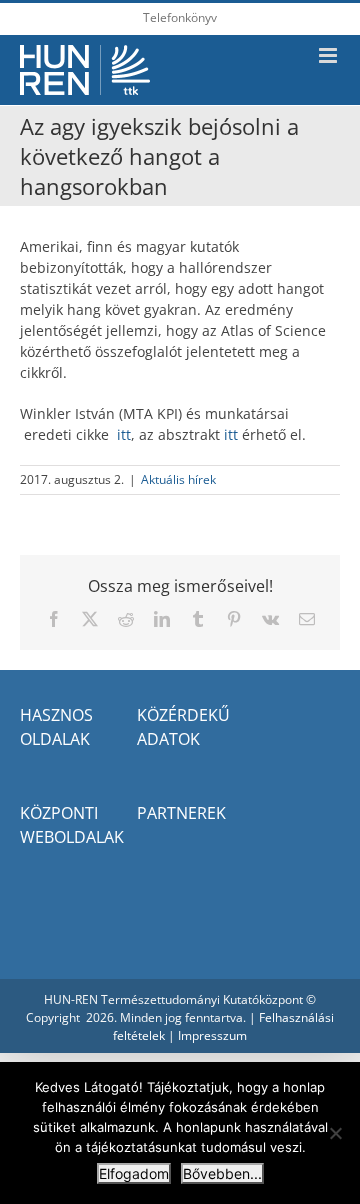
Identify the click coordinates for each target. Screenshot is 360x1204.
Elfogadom (134, 1173)
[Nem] (335, 1133)
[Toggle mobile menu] (329, 55)
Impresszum (212, 1035)
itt (124, 434)
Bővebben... (222, 1173)
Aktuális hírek (178, 479)
